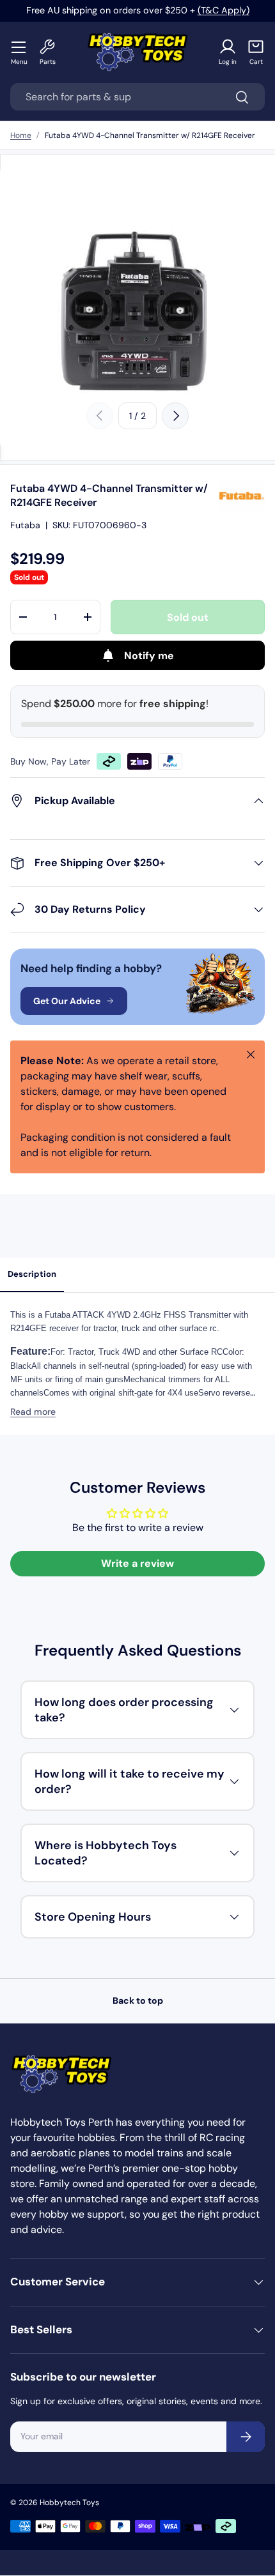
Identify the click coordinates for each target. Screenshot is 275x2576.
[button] (256, 52)
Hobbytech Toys (69, 2503)
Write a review (137, 1563)
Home (21, 135)
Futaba (25, 525)
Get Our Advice (67, 1001)
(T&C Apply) (224, 10)
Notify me (149, 656)
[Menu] (19, 47)
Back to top (138, 2001)
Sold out (188, 617)
